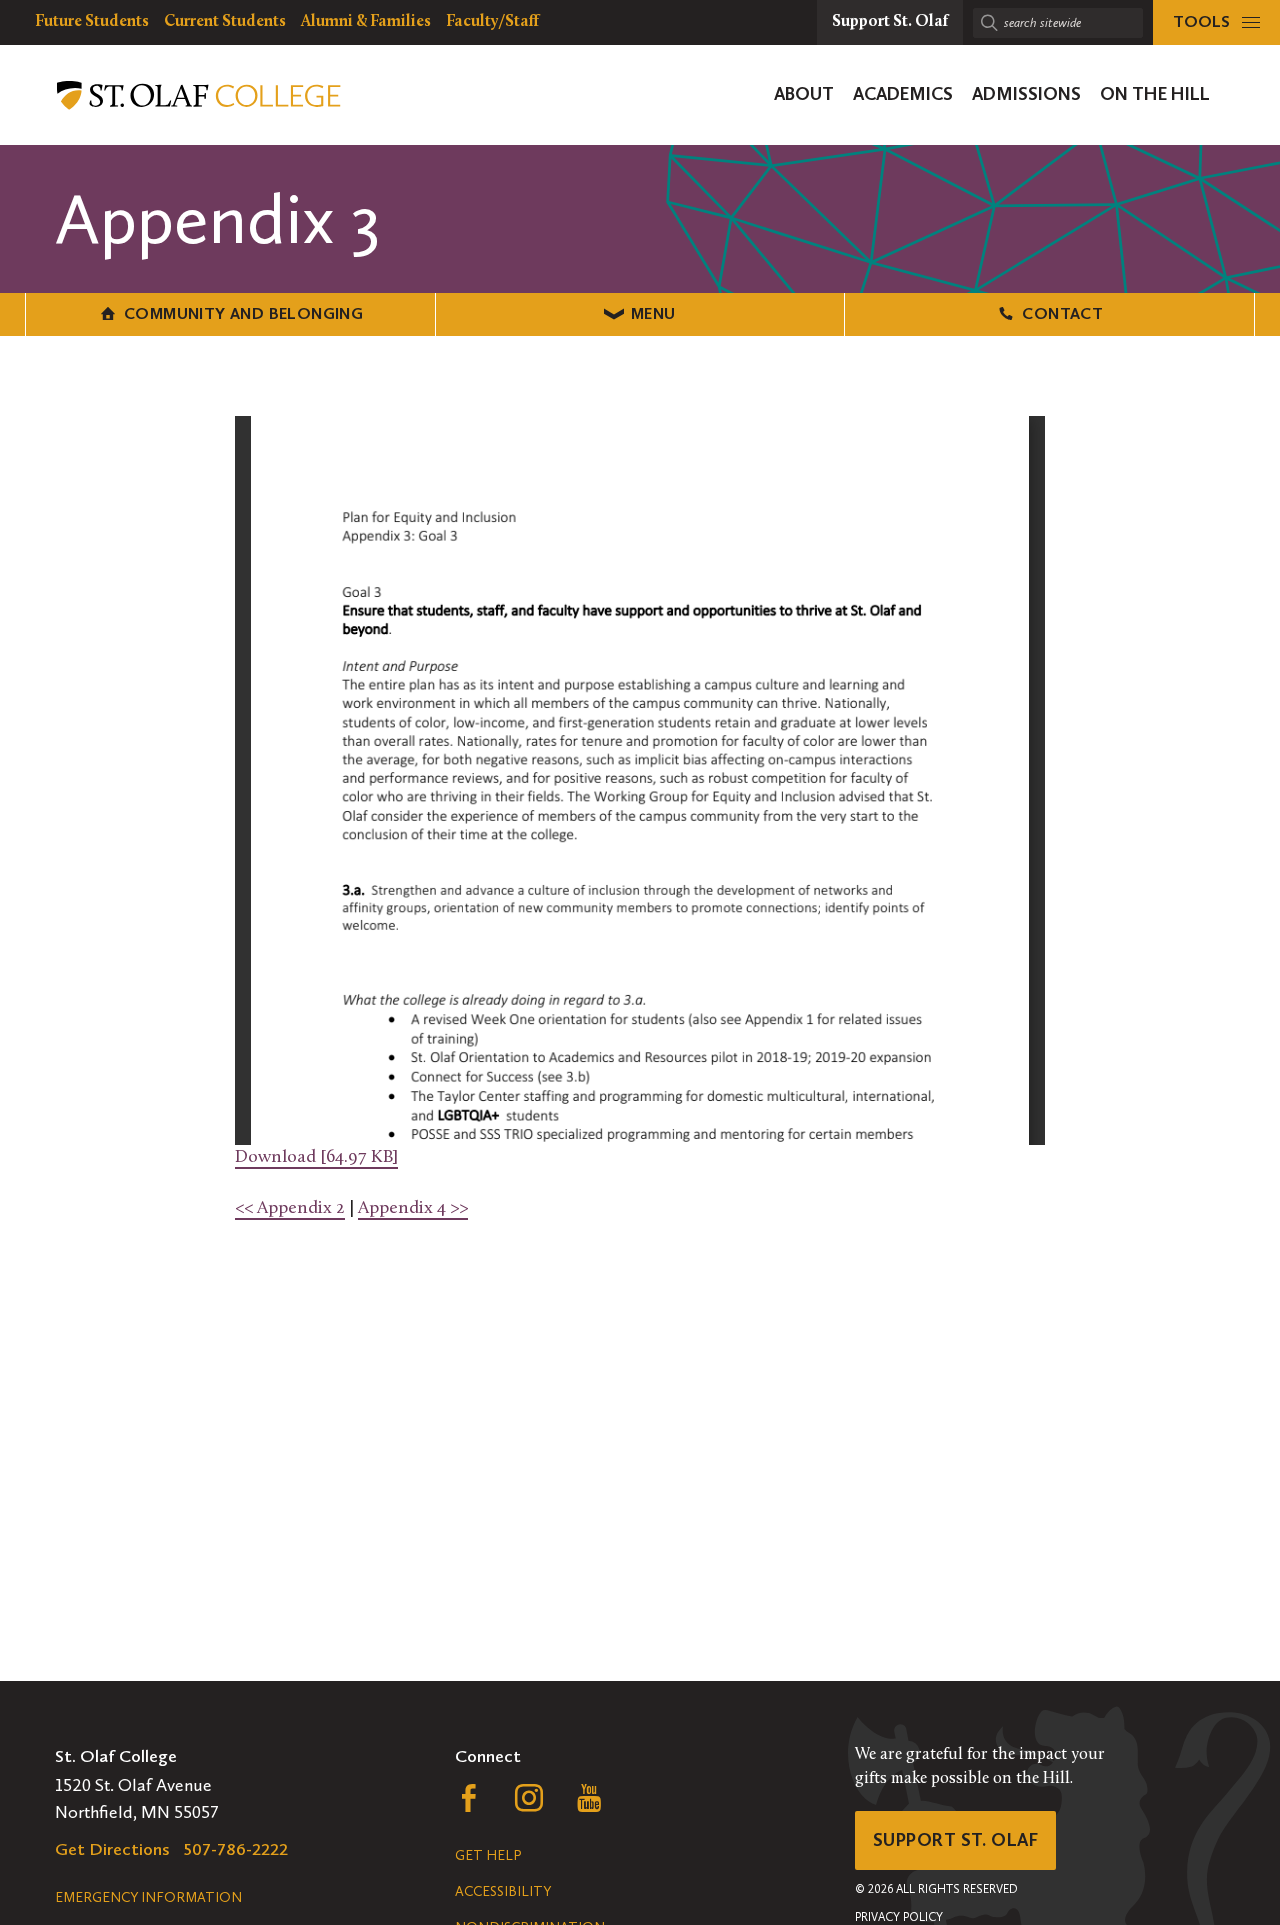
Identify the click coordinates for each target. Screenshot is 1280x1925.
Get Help (488, 1855)
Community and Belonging (243, 313)
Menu (653, 313)
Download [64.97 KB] (316, 1158)
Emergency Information (148, 1897)
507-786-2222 (236, 1849)
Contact (1062, 313)
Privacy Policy (899, 1917)
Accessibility (503, 1891)
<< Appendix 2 (290, 1209)
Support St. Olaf (955, 1840)
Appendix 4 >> (413, 1209)
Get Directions (112, 1849)
